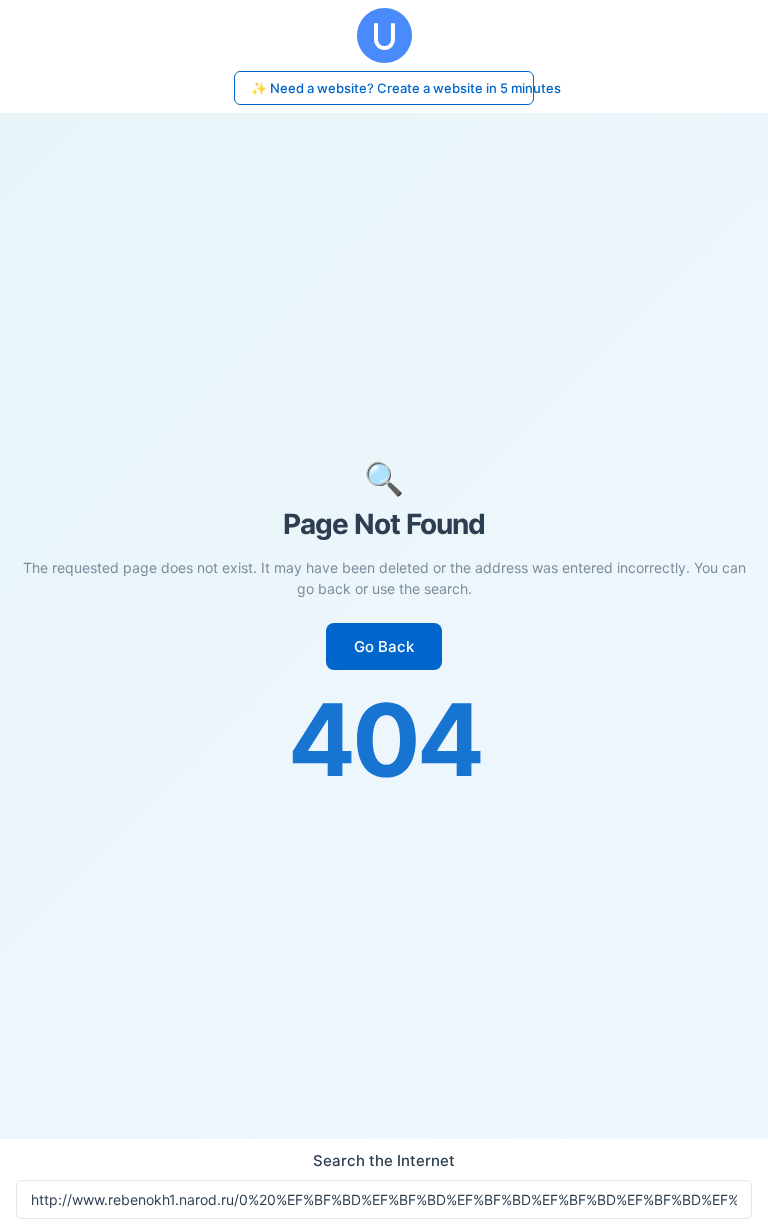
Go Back (384, 646)
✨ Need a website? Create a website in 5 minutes (392, 88)
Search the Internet (384, 1160)
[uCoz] (384, 35)
